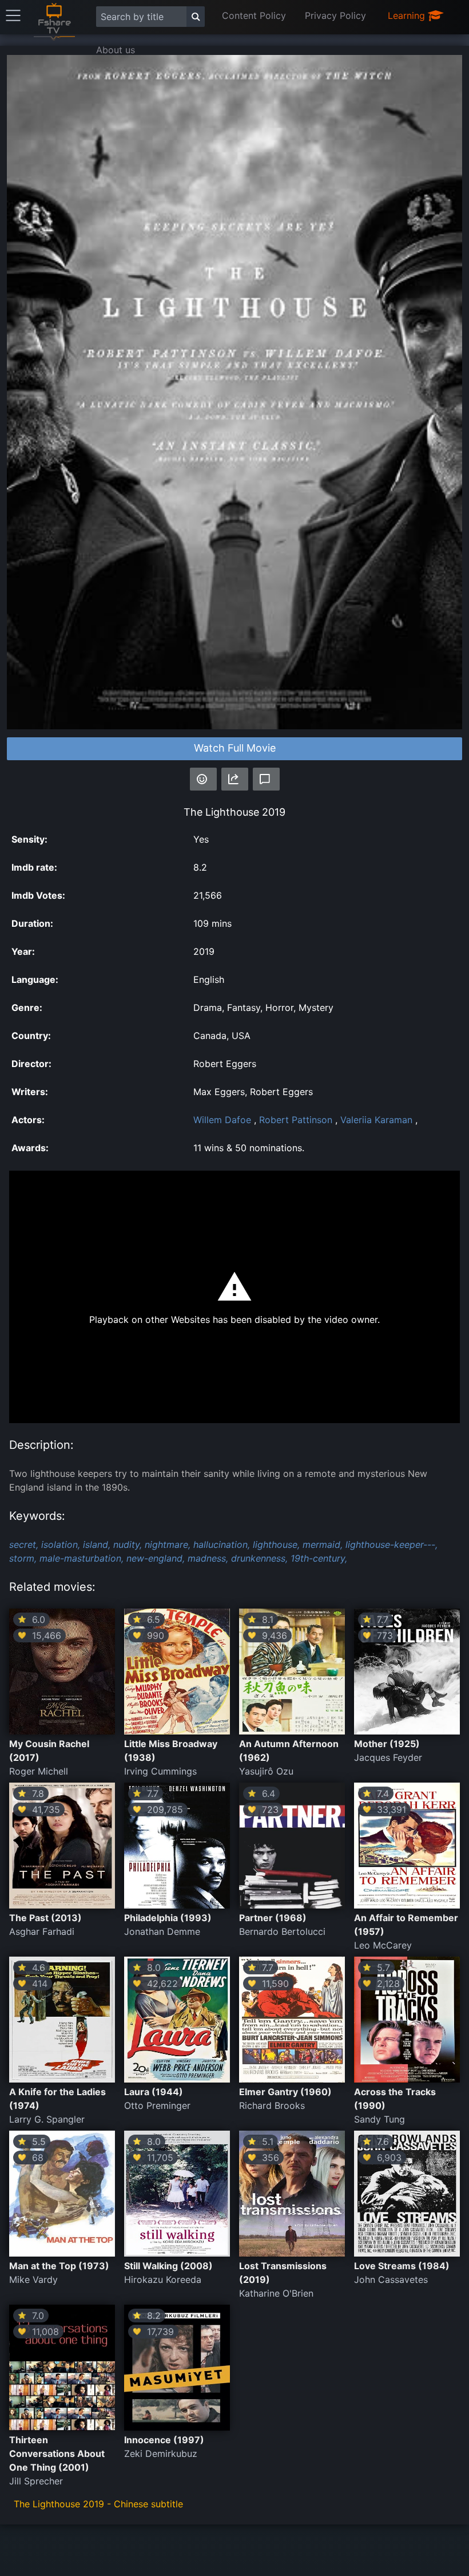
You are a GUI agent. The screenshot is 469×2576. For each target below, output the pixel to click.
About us (116, 50)
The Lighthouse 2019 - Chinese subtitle (98, 2504)
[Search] (196, 17)
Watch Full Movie (235, 748)
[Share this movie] (235, 779)
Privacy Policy (335, 15)
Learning (408, 15)
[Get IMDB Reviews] (203, 779)
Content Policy (254, 15)
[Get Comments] (266, 779)
